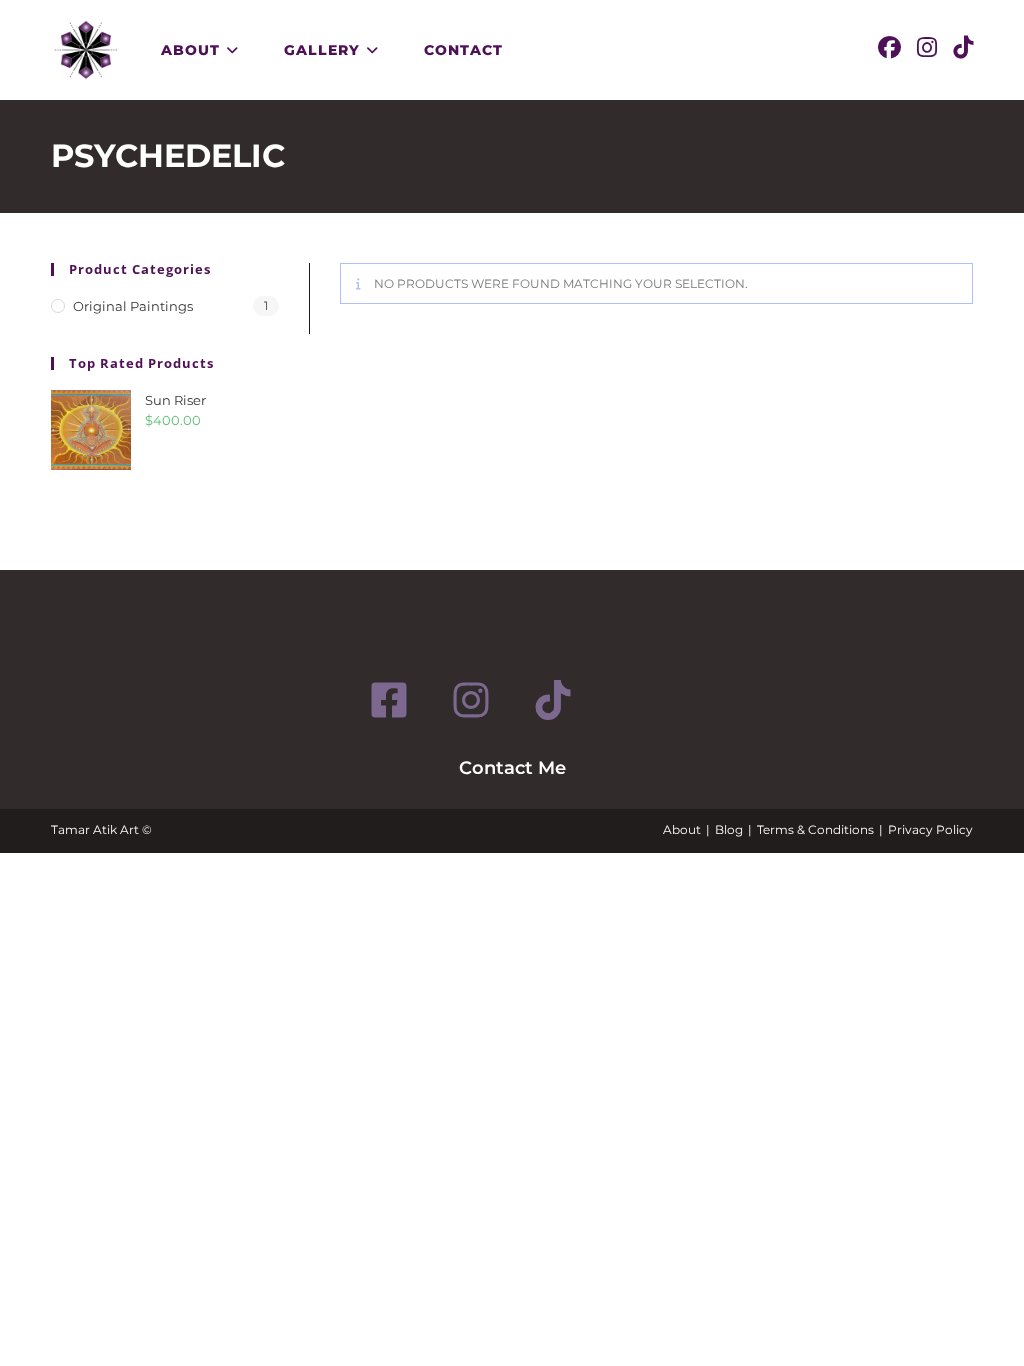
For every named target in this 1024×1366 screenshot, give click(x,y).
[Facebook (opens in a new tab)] (889, 48)
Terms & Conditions (815, 829)
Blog (729, 829)
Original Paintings (133, 306)
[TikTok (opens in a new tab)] (963, 48)
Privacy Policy (930, 829)
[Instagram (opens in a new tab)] (927, 48)
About (682, 829)
